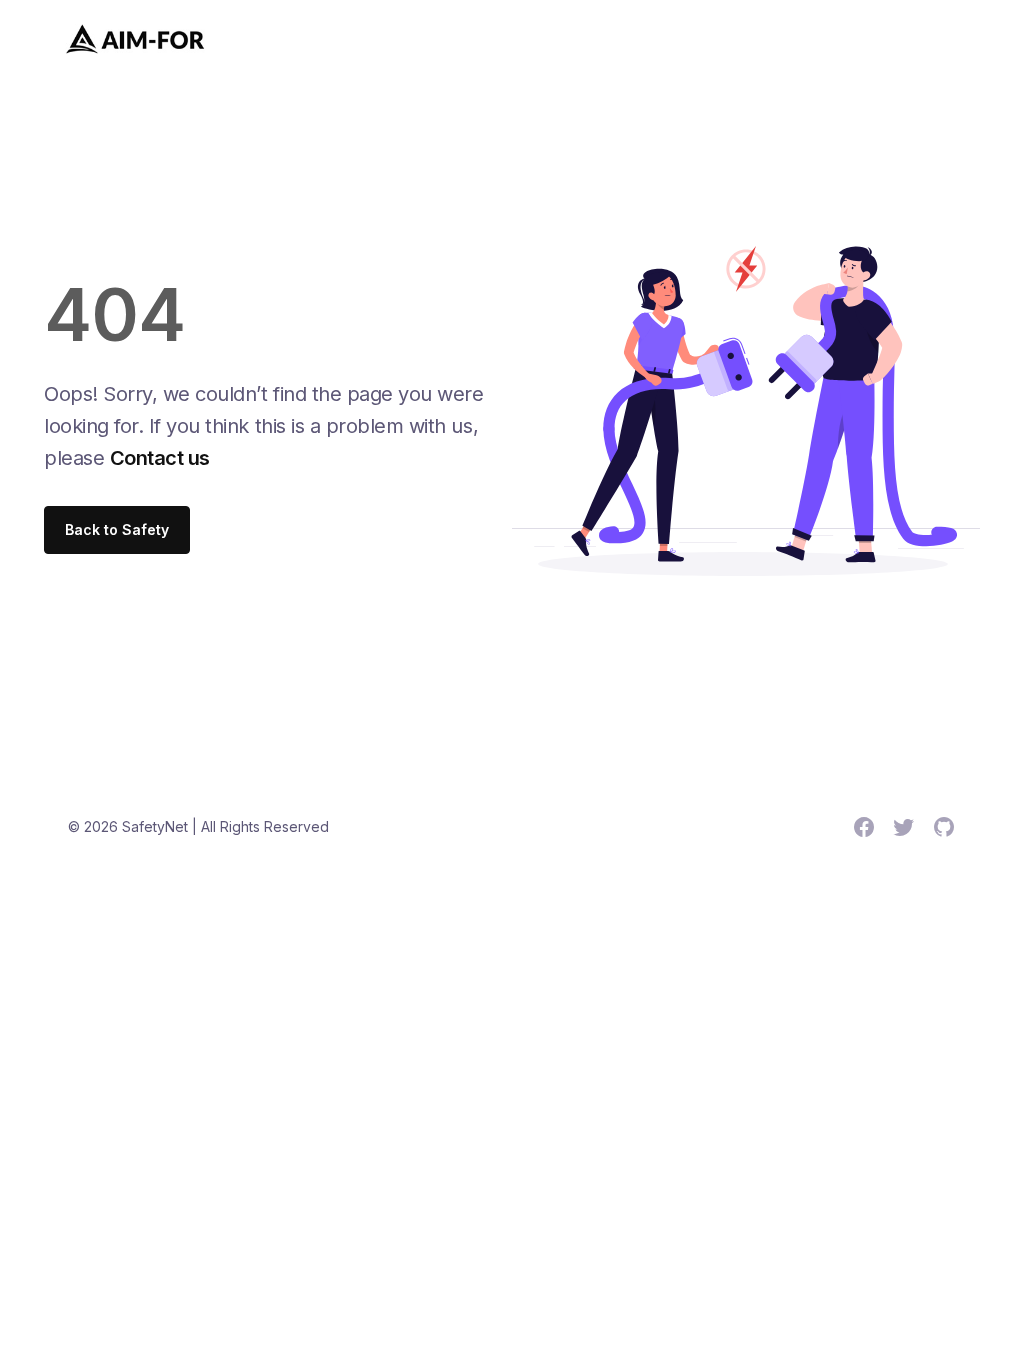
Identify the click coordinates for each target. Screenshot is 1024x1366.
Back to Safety (117, 529)
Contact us (160, 458)
